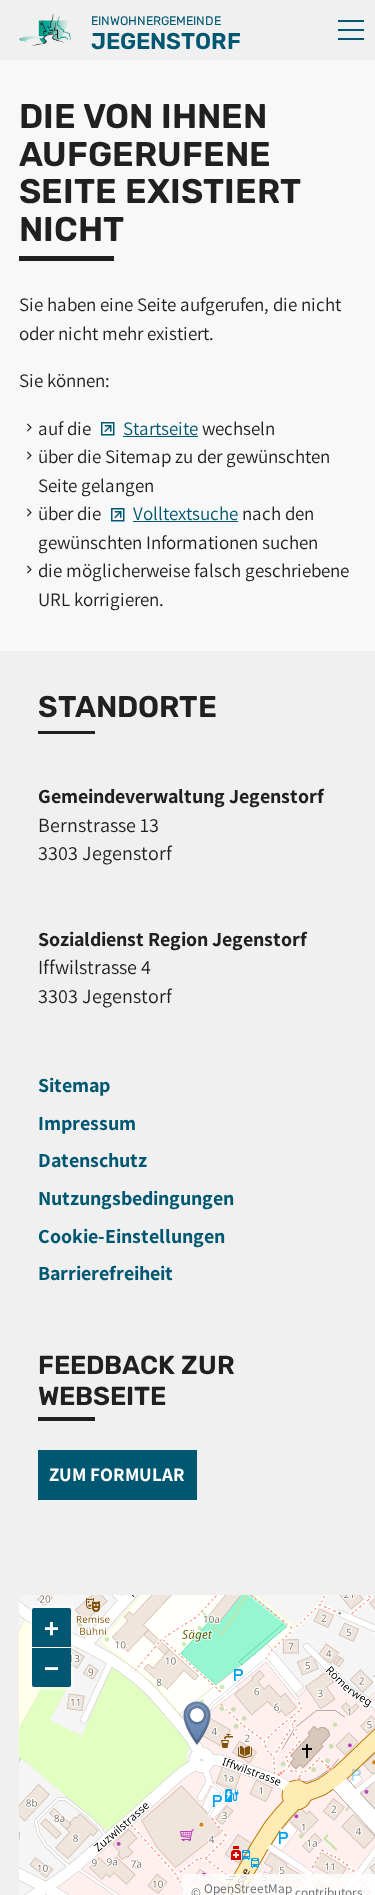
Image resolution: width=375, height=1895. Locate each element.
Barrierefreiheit (105, 1273)
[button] (351, 30)
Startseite (160, 428)
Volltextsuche (185, 513)
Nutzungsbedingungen (136, 1198)
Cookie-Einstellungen (131, 1236)
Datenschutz (92, 1160)
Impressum (87, 1123)
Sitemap (74, 1085)
